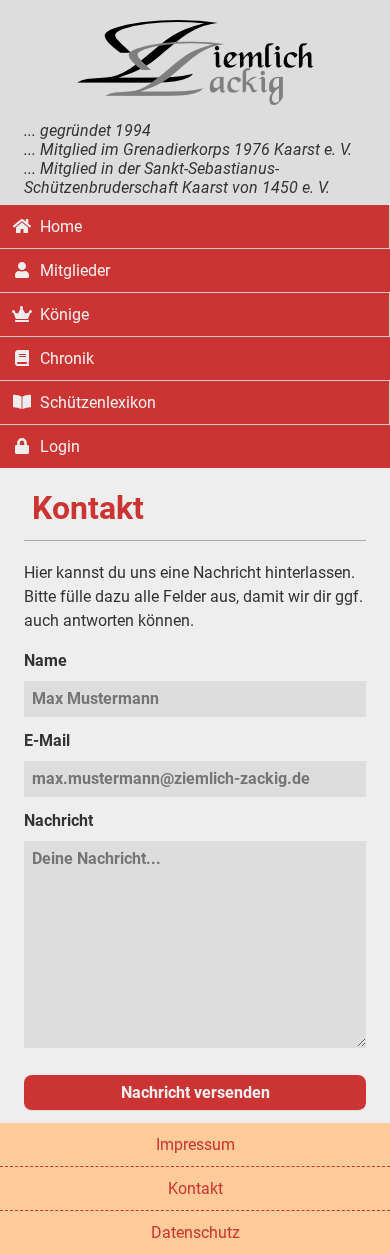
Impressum (195, 1144)
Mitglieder (75, 270)
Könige (64, 314)
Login (60, 446)
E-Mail (47, 740)
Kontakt (195, 1188)
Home (61, 226)
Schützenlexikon (98, 402)
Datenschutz (195, 1232)
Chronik (67, 358)
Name (45, 660)
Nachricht (58, 820)
